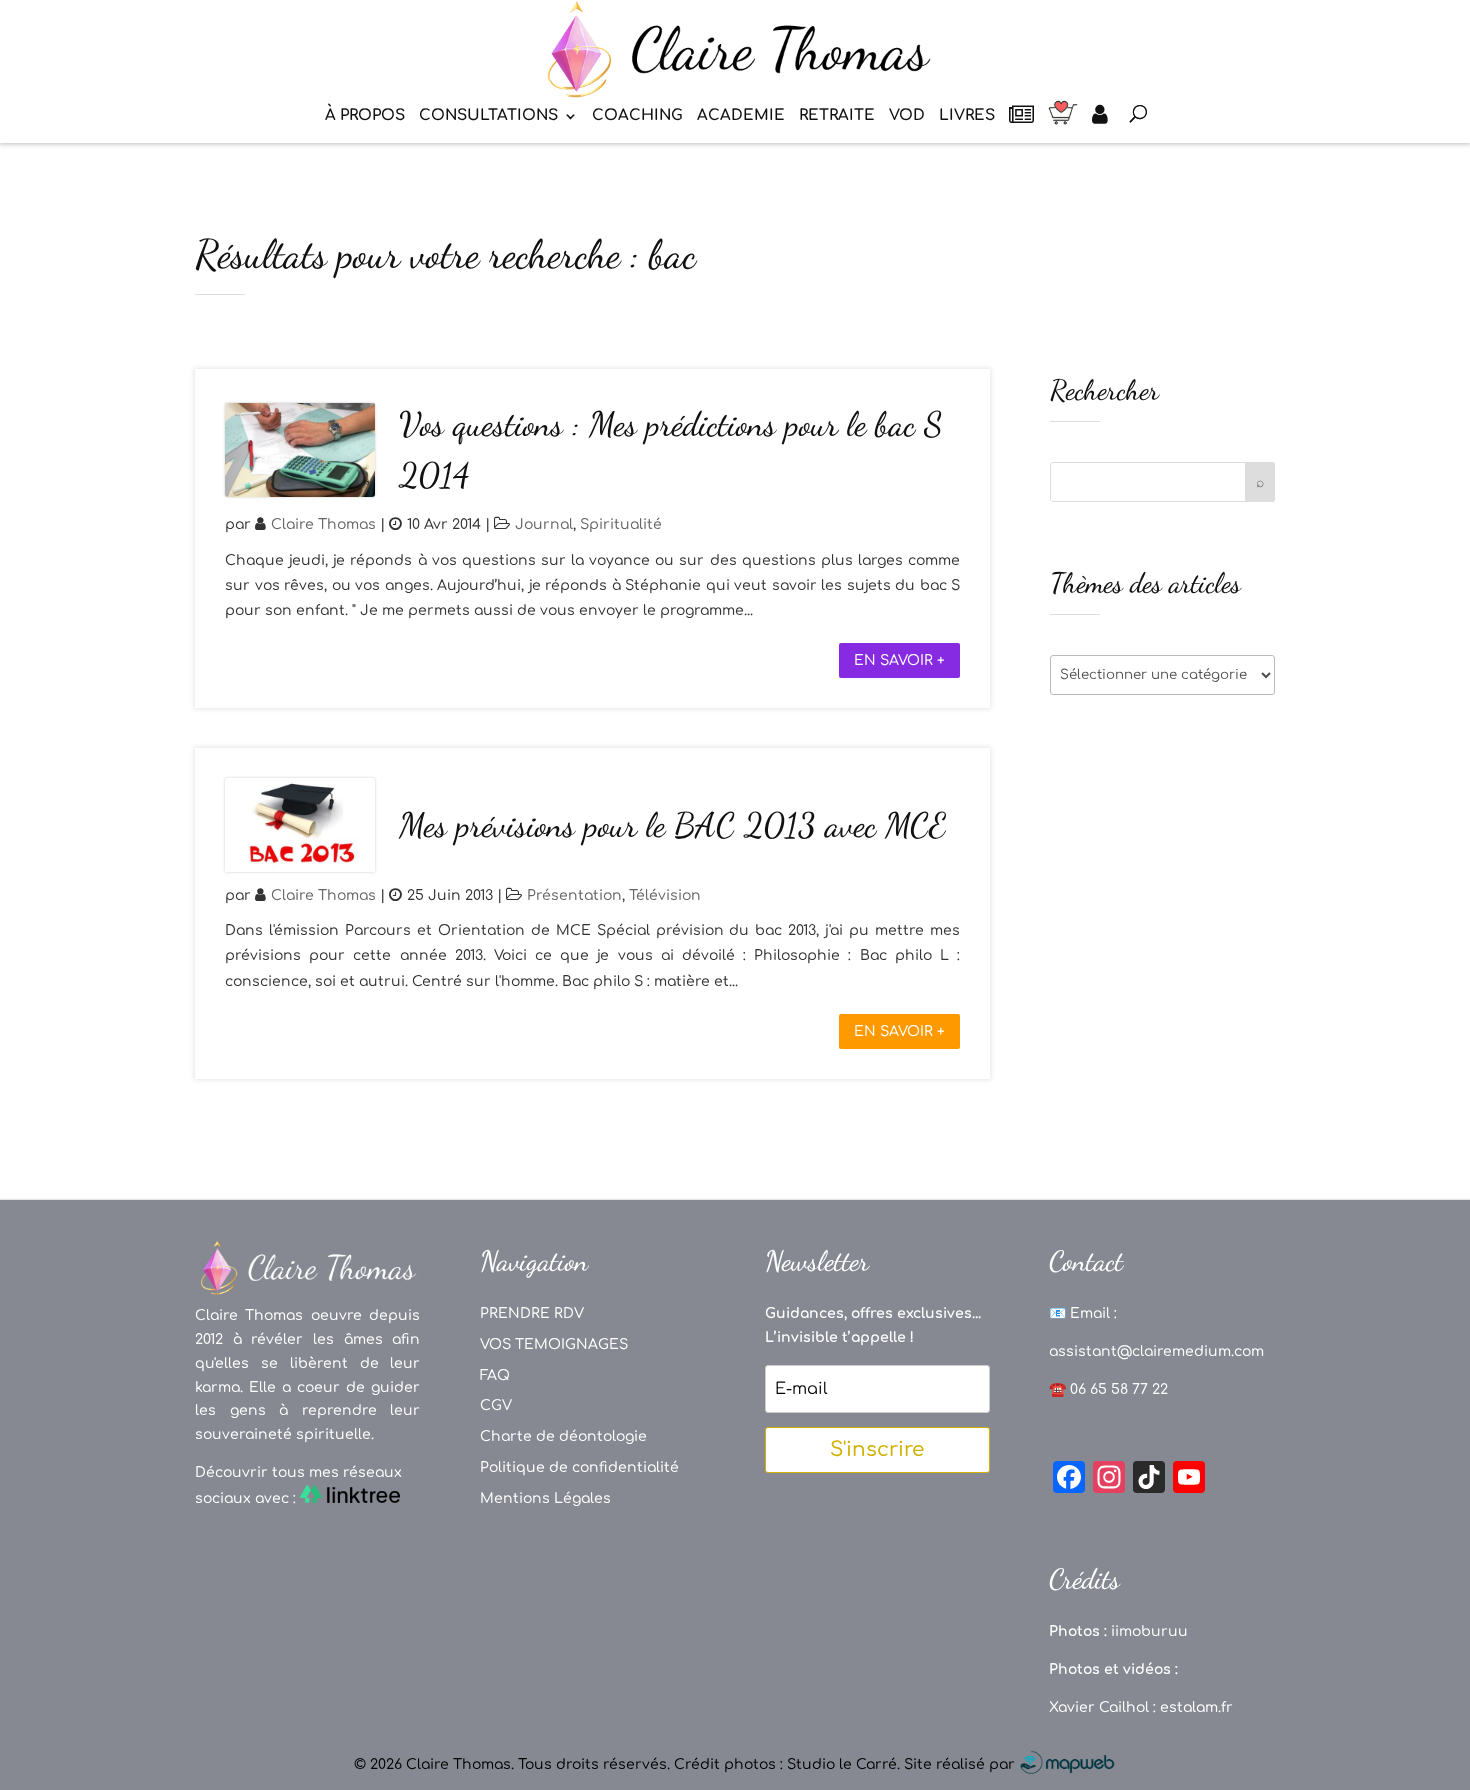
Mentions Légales (545, 1498)
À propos (365, 116)
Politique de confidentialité (579, 1467)
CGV (496, 1405)
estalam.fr (1196, 1707)
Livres (967, 116)
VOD (907, 116)
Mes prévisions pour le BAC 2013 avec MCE (672, 825)
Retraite (837, 116)
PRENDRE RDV (532, 1313)
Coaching (637, 116)
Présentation (574, 895)
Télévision (665, 895)
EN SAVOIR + (899, 660)
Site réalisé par (961, 1764)
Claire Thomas (323, 524)
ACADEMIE (741, 116)
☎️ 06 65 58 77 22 (1108, 1389)
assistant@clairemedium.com (1156, 1351)
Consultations (488, 116)
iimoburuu (1149, 1631)
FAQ (495, 1375)
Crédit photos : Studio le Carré (785, 1764)
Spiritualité (621, 524)
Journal (544, 524)
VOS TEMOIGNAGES (554, 1344)
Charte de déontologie (563, 1436)
